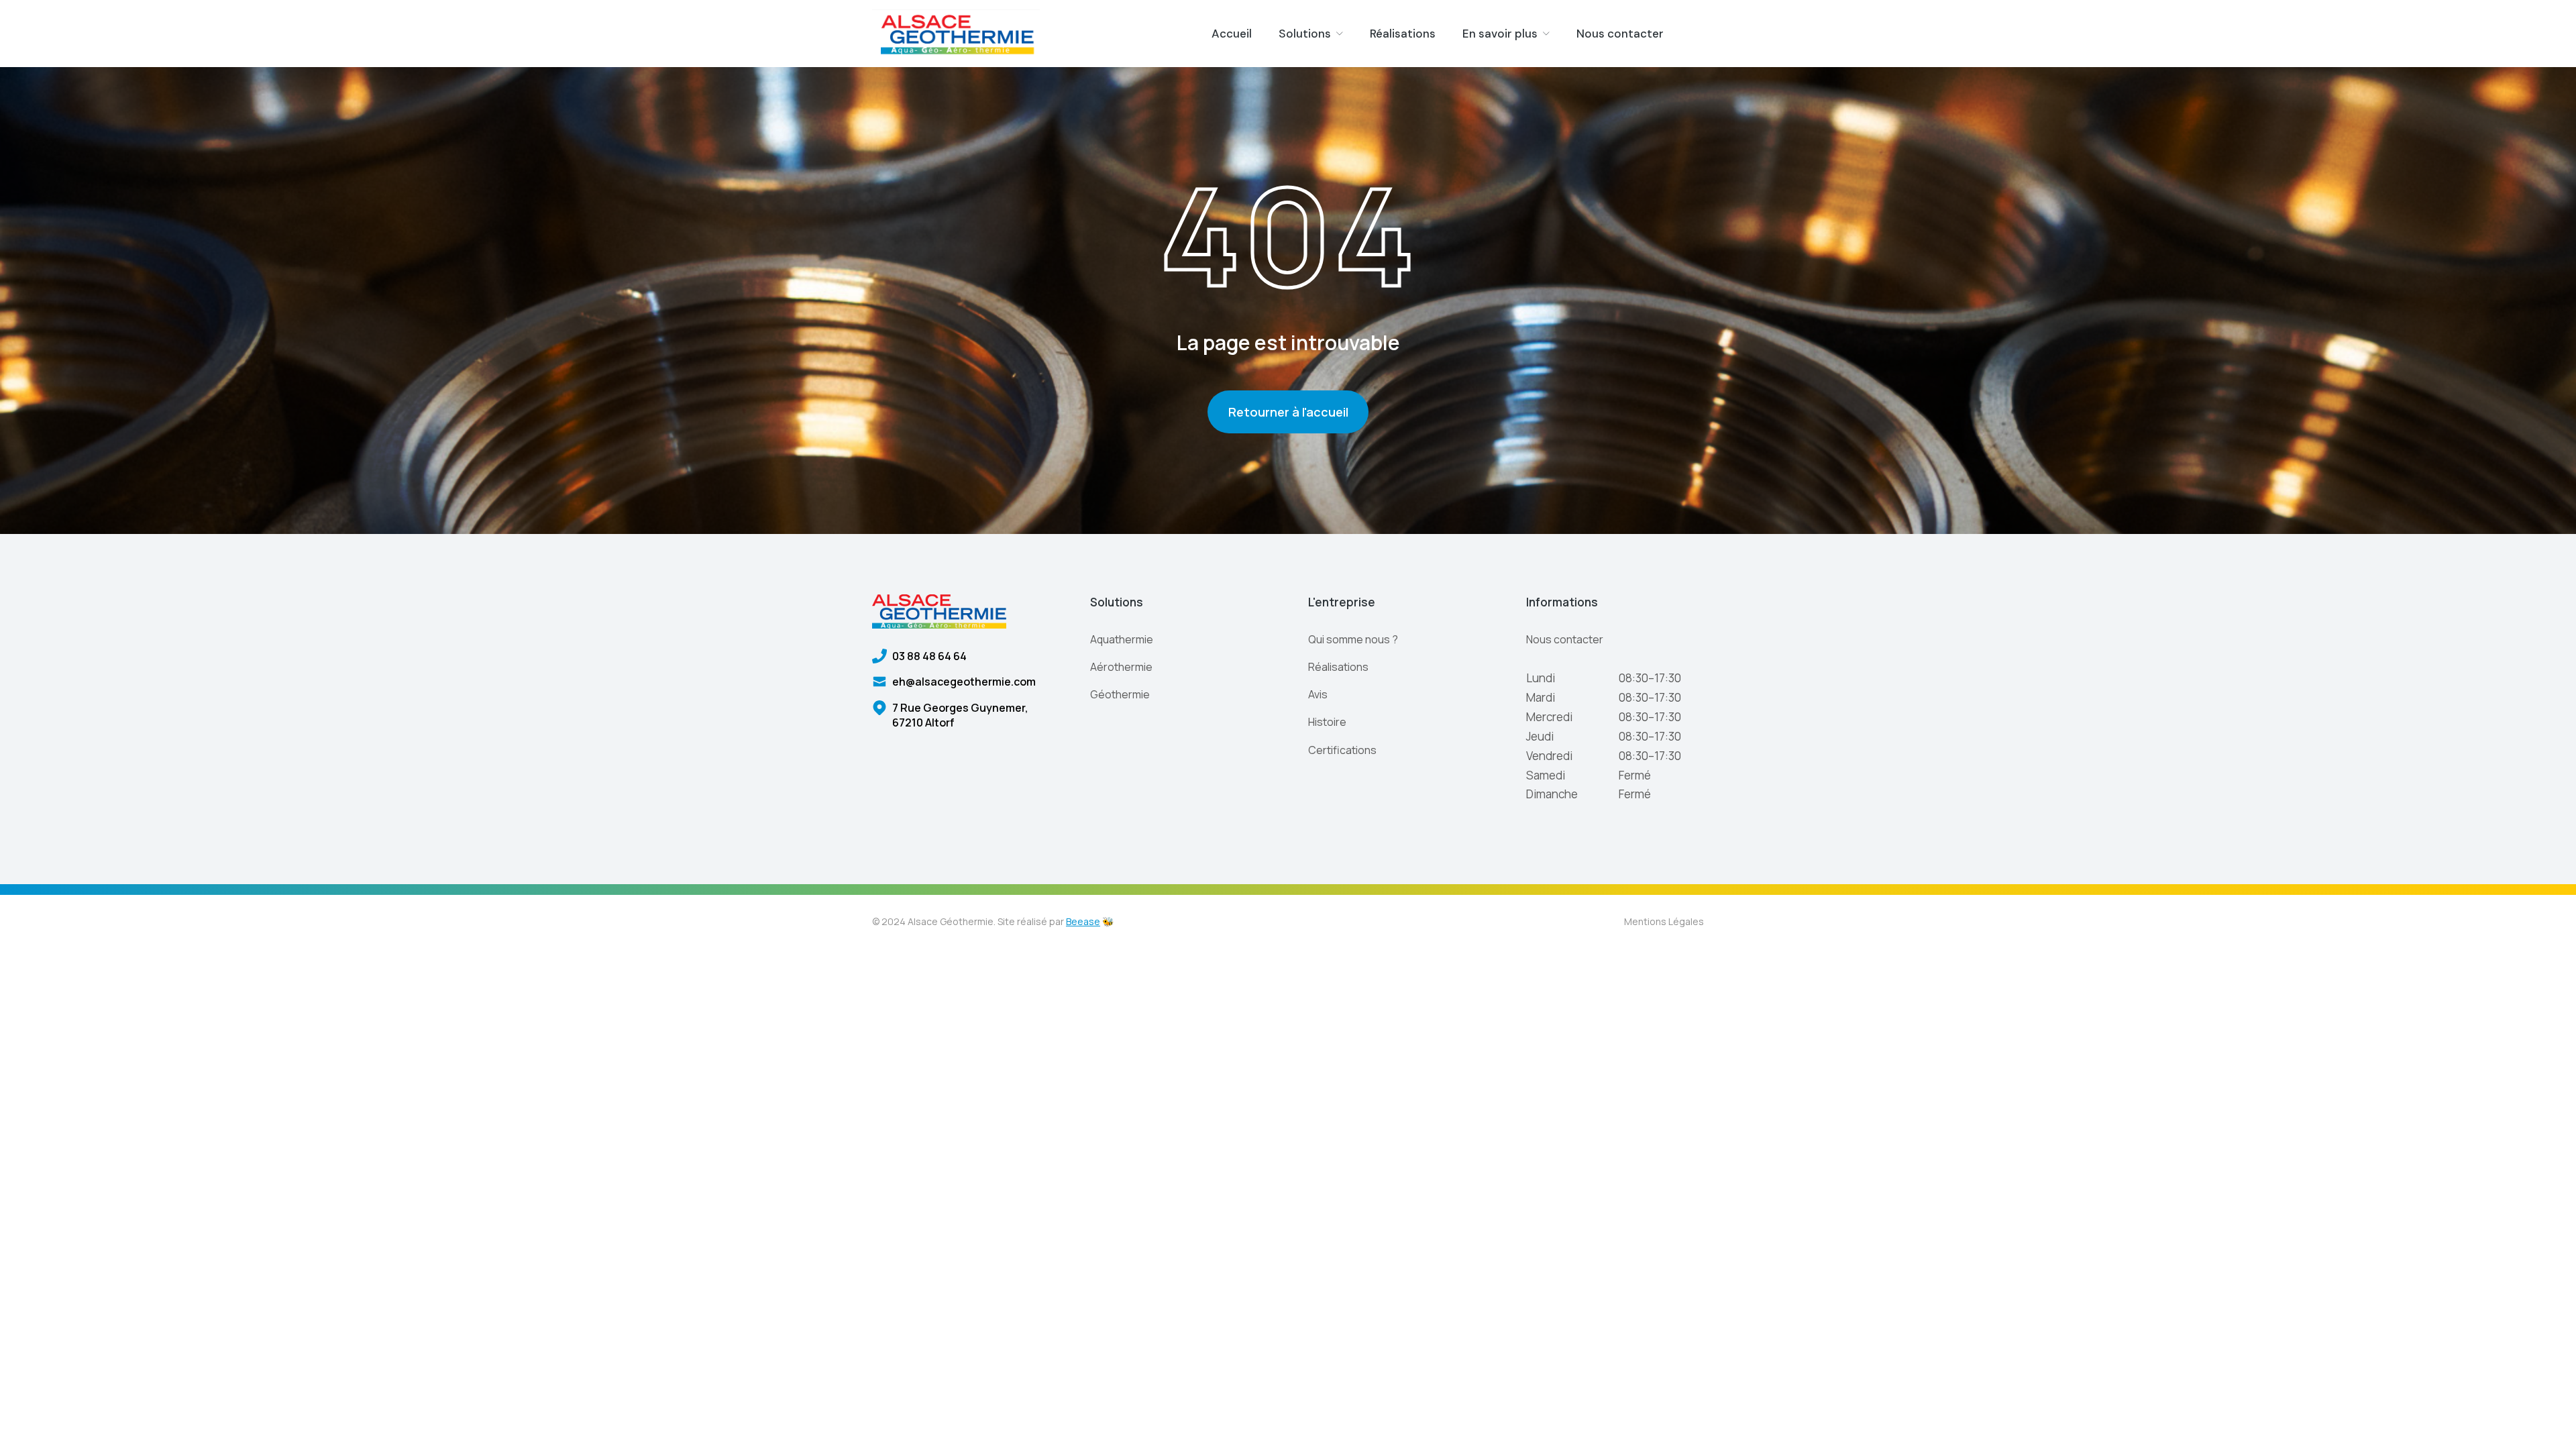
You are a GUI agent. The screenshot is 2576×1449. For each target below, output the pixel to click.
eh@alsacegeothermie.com (964, 682)
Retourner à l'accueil (1288, 412)
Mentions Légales (1664, 921)
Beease (1083, 921)
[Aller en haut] (2550, 1423)
